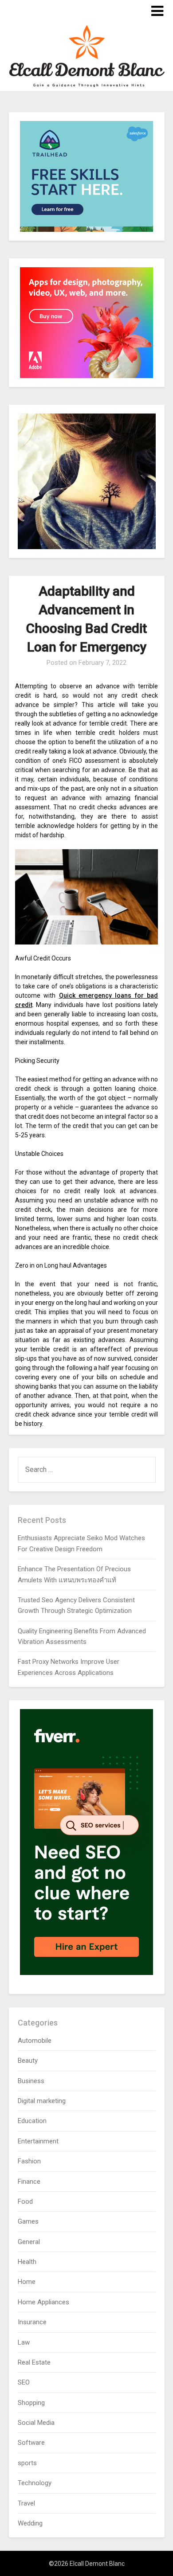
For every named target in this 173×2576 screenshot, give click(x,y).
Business (31, 2081)
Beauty (28, 2061)
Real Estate (34, 2362)
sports (27, 2463)
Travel (26, 2503)
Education (32, 2121)
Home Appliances (43, 2302)
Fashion (29, 2161)
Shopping (31, 2403)
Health (27, 2262)
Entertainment (38, 2141)
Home (27, 2282)
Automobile (35, 2041)
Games (28, 2221)
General (29, 2242)
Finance (29, 2182)
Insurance (32, 2322)
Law (24, 2342)
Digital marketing (42, 2101)
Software (31, 2443)
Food (25, 2201)
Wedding (30, 2523)
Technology (35, 2483)
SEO (24, 2382)
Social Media (36, 2423)
